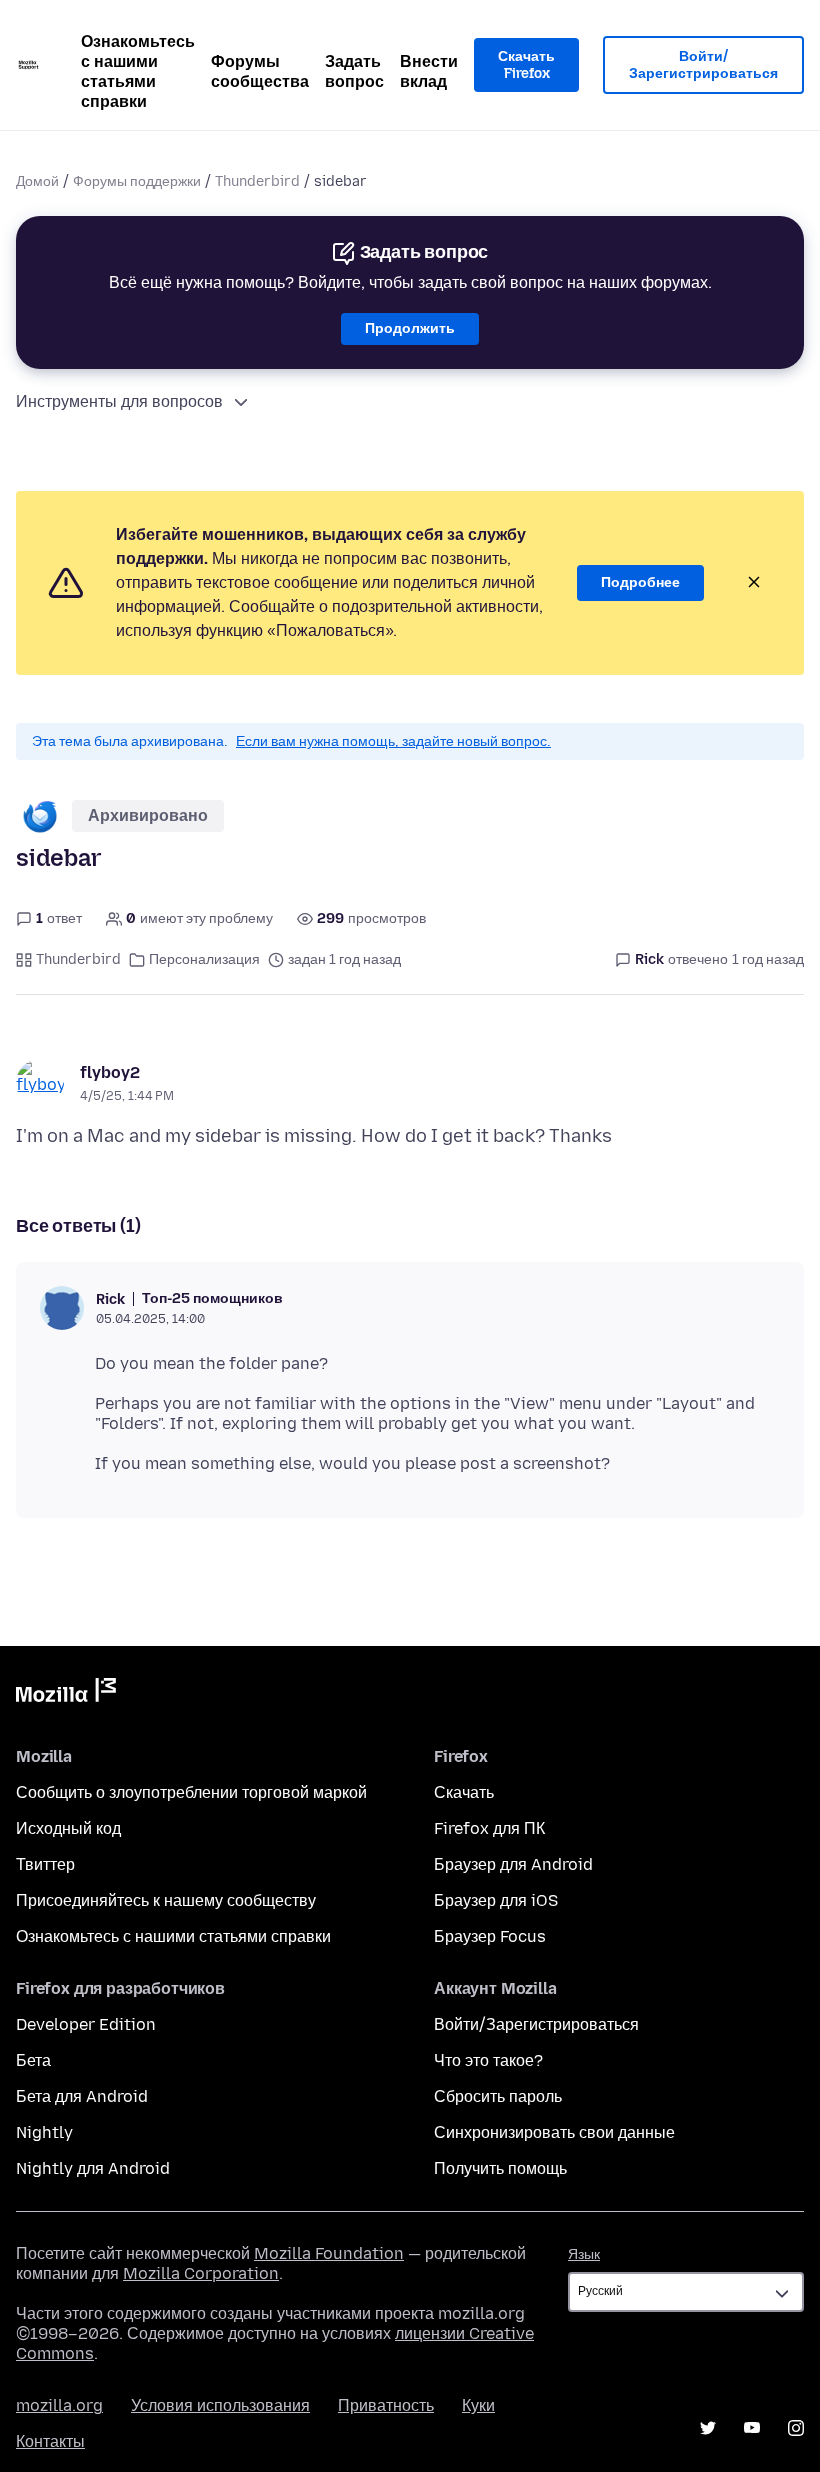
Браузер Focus (490, 1936)
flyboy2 (110, 1072)
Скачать (464, 1792)
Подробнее (640, 582)
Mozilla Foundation (329, 2253)
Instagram (796, 2428)
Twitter (708, 2428)
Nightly (44, 2132)
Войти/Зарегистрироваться (703, 65)
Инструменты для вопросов (119, 401)
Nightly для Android (93, 2168)
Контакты (50, 2441)
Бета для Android (82, 2096)
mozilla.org (59, 2405)
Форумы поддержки (137, 181)
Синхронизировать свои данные (554, 2132)
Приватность (386, 2405)
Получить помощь (500, 2168)
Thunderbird (257, 181)
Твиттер (45, 1864)
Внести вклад (429, 71)
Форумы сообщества (260, 71)
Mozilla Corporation (201, 2273)
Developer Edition (86, 2024)
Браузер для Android (513, 1864)
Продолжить (410, 328)
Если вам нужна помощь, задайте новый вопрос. (393, 741)
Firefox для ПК (489, 1828)
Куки (478, 2405)
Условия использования (220, 2405)
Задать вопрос (354, 71)
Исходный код (68, 1828)
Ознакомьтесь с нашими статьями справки (138, 71)
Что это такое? (488, 2060)
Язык (584, 2254)
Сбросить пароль (498, 2096)
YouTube (752, 2428)
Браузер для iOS (496, 1900)
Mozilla (66, 1694)
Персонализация (204, 959)
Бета (33, 2060)
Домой (37, 181)
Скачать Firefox (526, 65)
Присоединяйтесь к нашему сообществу (166, 1900)
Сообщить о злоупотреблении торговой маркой (191, 1792)
